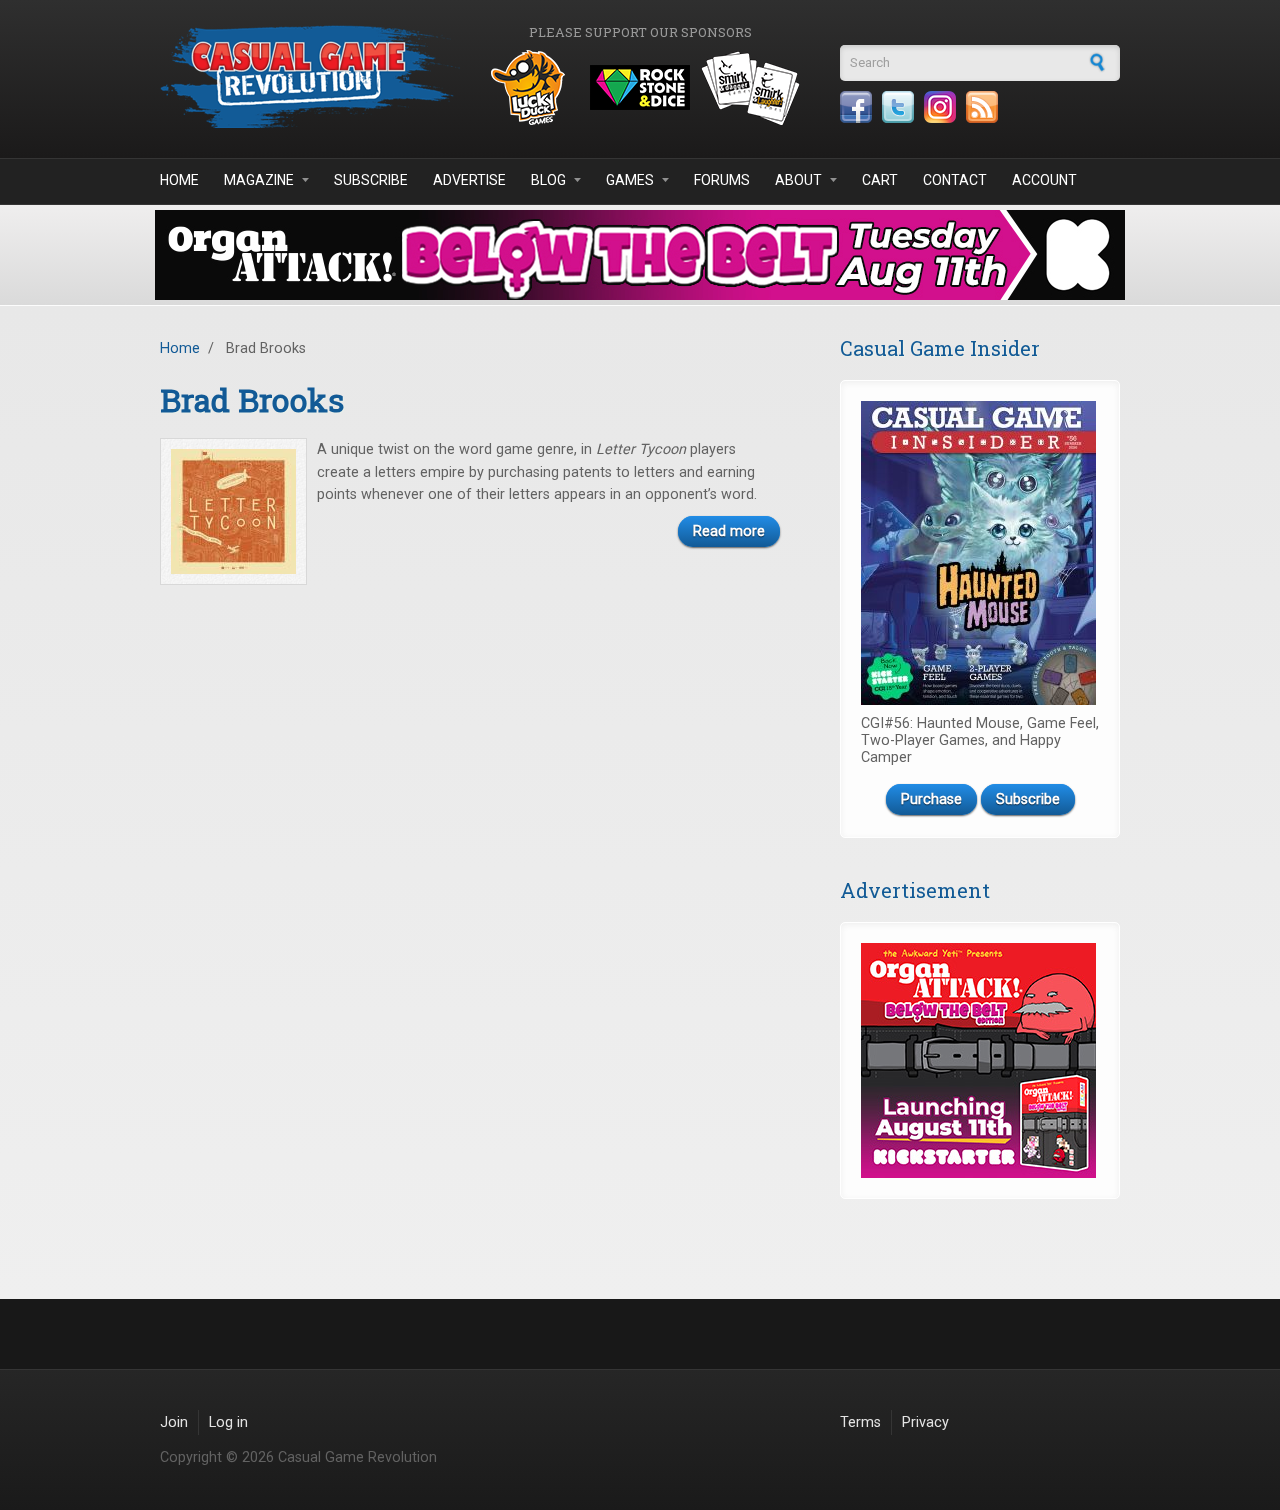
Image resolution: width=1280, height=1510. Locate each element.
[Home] (310, 76)
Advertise (469, 180)
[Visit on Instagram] (940, 107)
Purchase (931, 799)
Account (1044, 180)
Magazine (259, 180)
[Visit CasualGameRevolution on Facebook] (856, 107)
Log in (228, 1422)
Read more (729, 531)
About (798, 180)
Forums (722, 180)
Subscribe (371, 180)
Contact (955, 180)
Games (630, 180)
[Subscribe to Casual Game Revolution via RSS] (982, 107)
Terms (860, 1422)
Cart (880, 180)
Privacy (925, 1422)
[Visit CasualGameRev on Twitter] (898, 107)
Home (179, 180)
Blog (548, 180)
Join (174, 1422)
